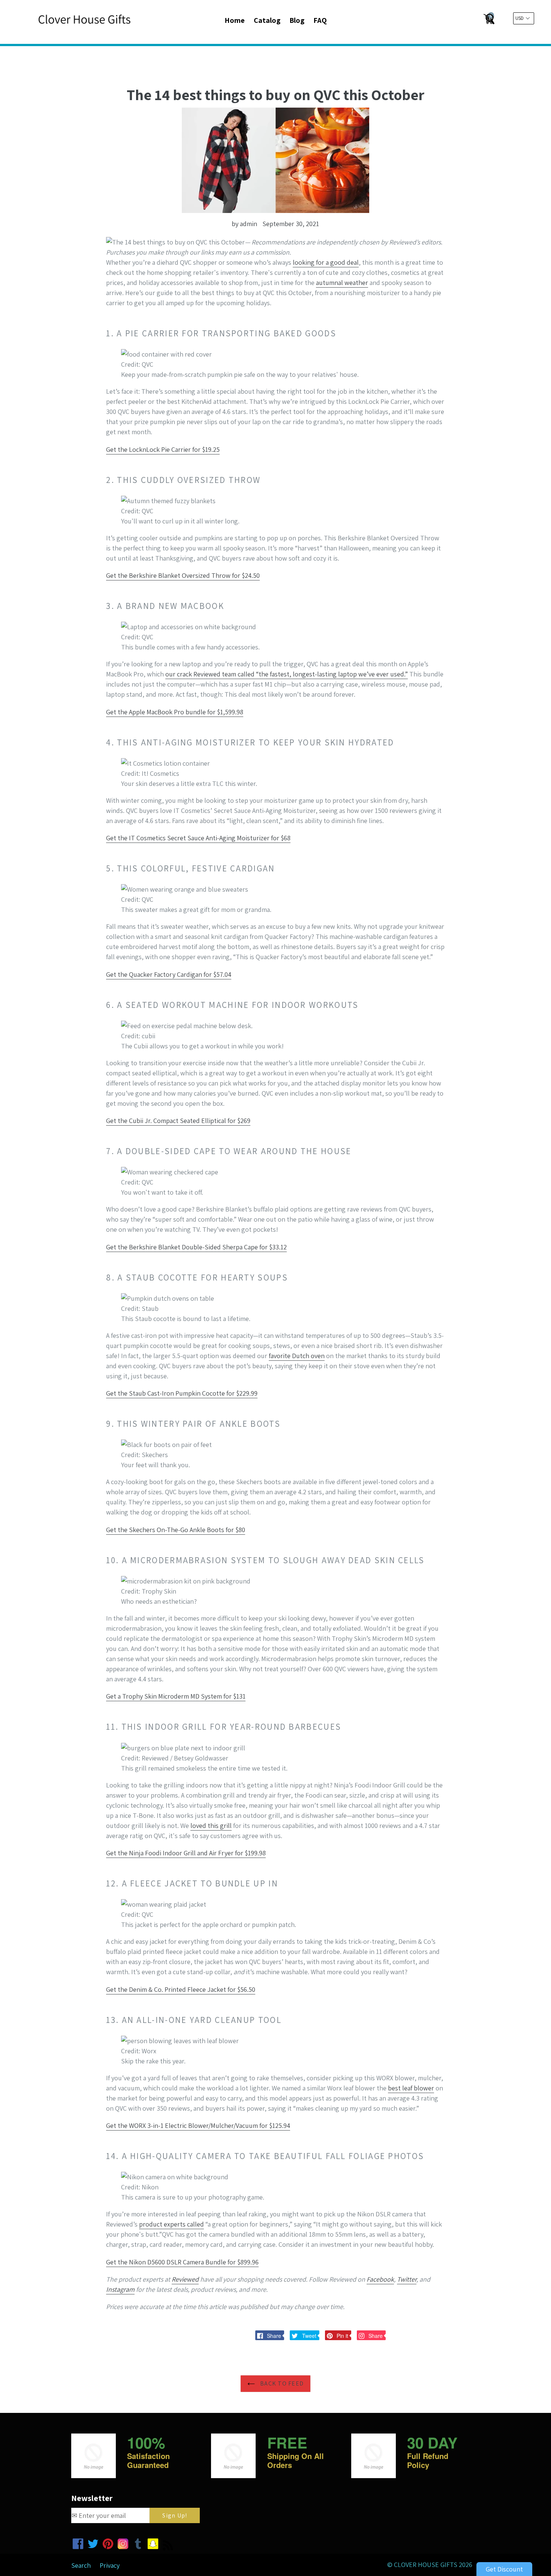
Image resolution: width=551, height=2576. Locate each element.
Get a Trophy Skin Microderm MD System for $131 (176, 1696)
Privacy (110, 2565)
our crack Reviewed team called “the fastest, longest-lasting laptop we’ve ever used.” (287, 674)
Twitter (407, 2279)
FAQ (320, 20)
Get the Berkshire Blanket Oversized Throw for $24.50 (183, 575)
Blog (297, 20)
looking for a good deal (326, 262)
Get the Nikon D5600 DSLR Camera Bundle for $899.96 (182, 2262)
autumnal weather (342, 283)
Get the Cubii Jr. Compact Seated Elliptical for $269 (178, 1121)
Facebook (380, 2279)
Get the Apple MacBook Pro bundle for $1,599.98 (175, 712)
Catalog (267, 20)
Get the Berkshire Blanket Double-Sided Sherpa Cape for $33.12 (196, 1247)
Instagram (120, 2289)
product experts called (171, 2224)
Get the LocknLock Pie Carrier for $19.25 (163, 449)
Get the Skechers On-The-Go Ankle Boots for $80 (176, 1530)
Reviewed (185, 2279)
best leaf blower (411, 2088)
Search (81, 2565)
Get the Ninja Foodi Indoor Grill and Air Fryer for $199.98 (186, 1853)
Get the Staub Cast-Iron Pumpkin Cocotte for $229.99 (182, 1393)
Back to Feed (281, 2383)
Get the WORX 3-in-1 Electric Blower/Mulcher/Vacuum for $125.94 (198, 2125)
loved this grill (211, 1826)
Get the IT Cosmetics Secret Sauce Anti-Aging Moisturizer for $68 (198, 838)
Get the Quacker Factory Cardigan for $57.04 (169, 974)
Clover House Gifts (426, 2565)
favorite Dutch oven (297, 1356)
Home (235, 20)
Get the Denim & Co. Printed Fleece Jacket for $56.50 (181, 1989)
